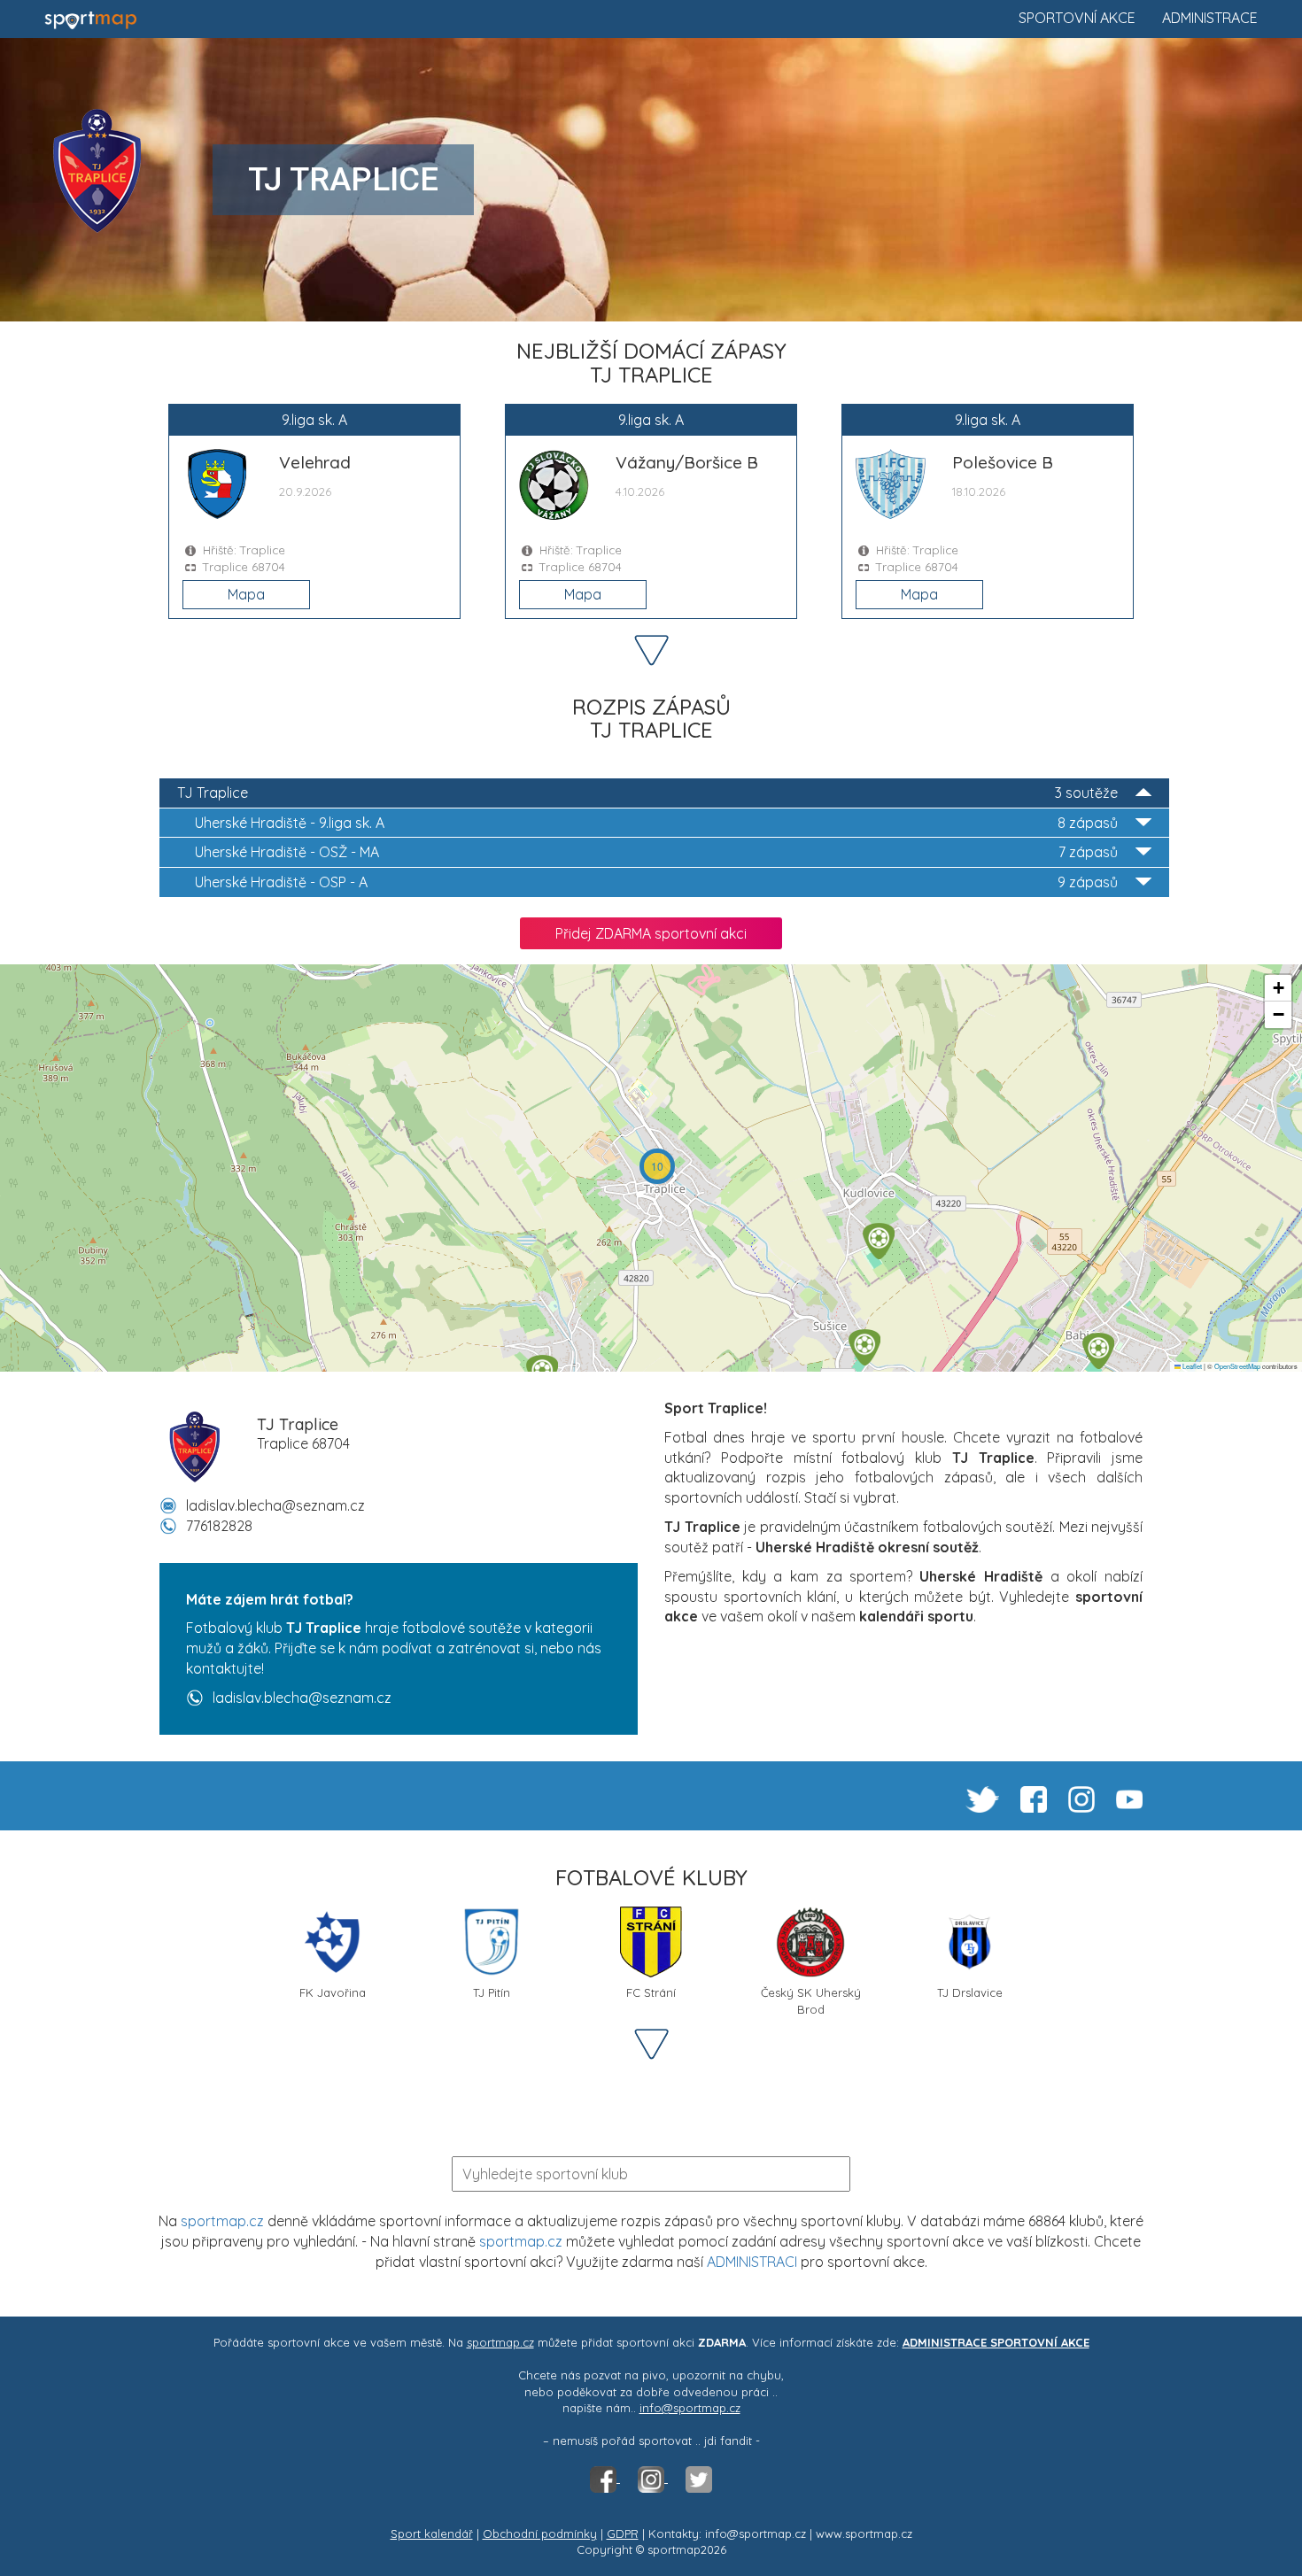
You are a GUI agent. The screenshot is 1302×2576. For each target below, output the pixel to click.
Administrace (1210, 18)
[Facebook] (605, 2478)
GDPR (623, 2533)
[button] (1098, 1351)
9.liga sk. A (656, 823)
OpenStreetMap (1237, 1366)
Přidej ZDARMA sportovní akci (651, 933)
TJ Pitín (492, 1992)
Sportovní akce (1077, 18)
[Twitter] (699, 2478)
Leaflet (1191, 1366)
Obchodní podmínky (540, 2533)
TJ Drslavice (970, 1992)
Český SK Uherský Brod (811, 1999)
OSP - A (656, 882)
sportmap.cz (222, 2221)
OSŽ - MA (656, 852)
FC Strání (651, 1992)
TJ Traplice (647, 793)
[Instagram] (653, 2478)
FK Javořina (333, 1992)
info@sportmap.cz (690, 2408)
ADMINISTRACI (752, 2262)
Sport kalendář (432, 2533)
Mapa (246, 594)
